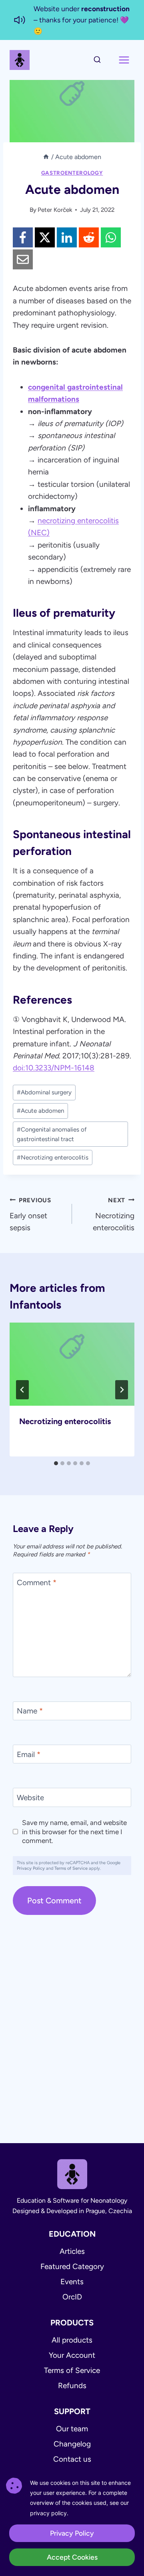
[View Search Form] (97, 60)
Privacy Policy (31, 1868)
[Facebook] (23, 237)
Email (29, 1754)
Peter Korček (55, 210)
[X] (45, 237)
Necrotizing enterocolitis (53, 1158)
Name (30, 1711)
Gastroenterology (72, 173)
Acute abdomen (40, 1111)
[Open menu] (124, 60)
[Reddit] (89, 237)
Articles (72, 2251)
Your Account (72, 2355)
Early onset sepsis (30, 1214)
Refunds (72, 2386)
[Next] (122, 1390)
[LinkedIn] (67, 237)
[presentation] (72, 1364)
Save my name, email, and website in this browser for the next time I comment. (74, 1831)
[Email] (23, 259)
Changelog (72, 2444)
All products (72, 2340)
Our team (72, 2429)
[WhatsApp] (111, 237)
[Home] (46, 157)
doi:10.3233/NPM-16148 (54, 1068)
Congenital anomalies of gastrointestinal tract (52, 1134)
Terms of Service (71, 1868)
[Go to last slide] (22, 1390)
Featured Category (72, 2266)
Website (30, 1798)
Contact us (72, 2459)
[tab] (56, 1463)
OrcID (72, 2297)
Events (72, 2282)
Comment (37, 1583)
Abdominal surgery (44, 1092)
